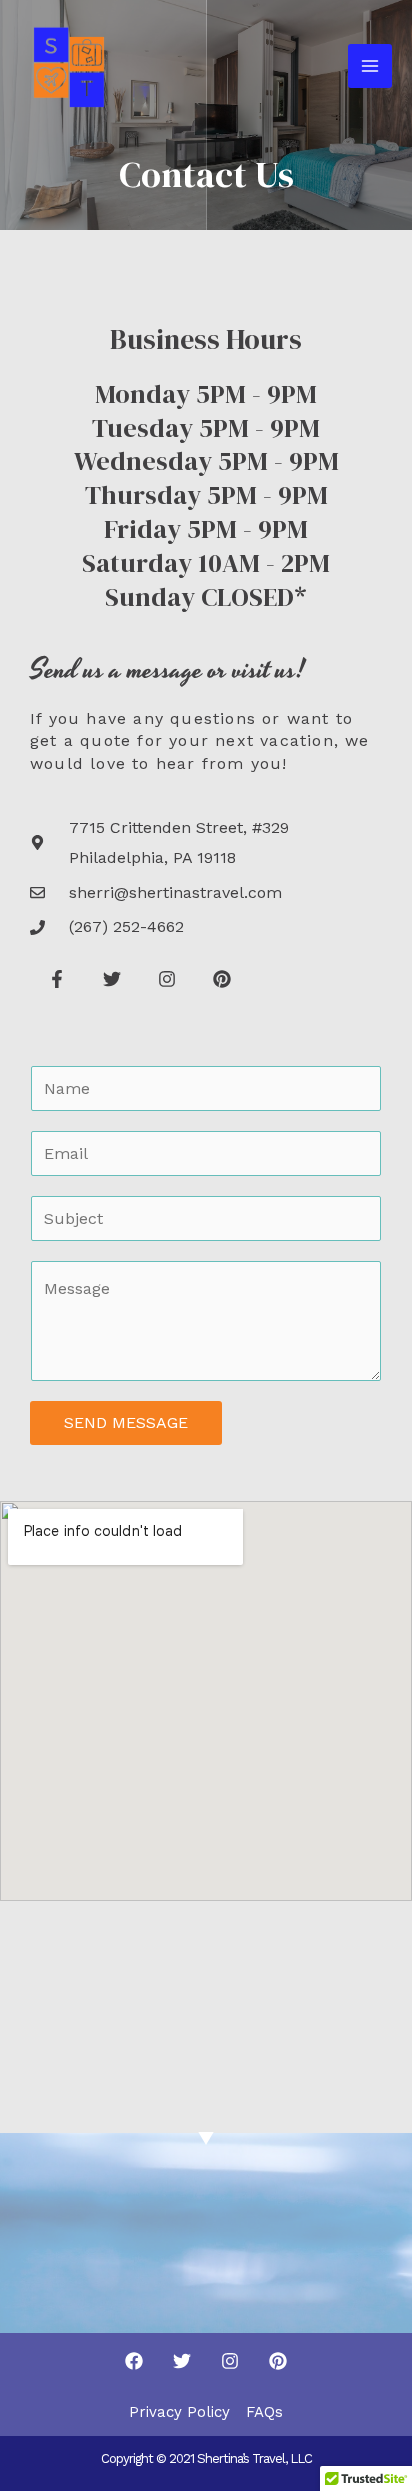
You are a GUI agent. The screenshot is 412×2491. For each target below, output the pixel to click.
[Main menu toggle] (370, 66)
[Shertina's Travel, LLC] (70, 66)
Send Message (126, 1422)
